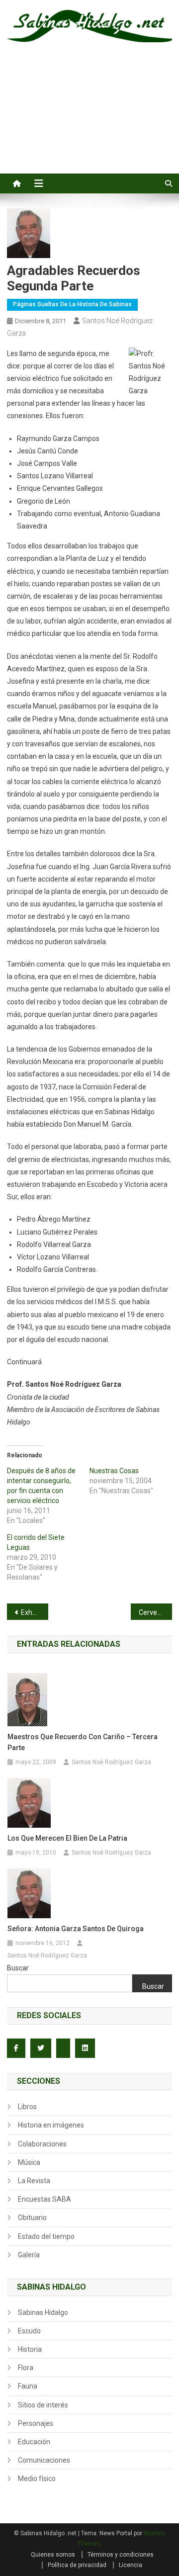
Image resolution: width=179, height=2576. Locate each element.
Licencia (131, 2565)
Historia (30, 2349)
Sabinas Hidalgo (43, 2312)
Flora (26, 2368)
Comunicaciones (44, 2460)
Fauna (28, 2386)
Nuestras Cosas (114, 1471)
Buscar (18, 1968)
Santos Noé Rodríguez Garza (111, 1762)
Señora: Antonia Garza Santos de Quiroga (76, 1929)
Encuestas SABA (45, 2199)
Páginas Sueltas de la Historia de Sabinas (72, 304)
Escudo (29, 2331)
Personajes (36, 2423)
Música (29, 2162)
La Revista (34, 2181)
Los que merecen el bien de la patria (67, 1838)
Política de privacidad (77, 2565)
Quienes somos (53, 2555)
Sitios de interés (43, 2405)
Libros (27, 2107)
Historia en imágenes (51, 2125)
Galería (29, 2255)
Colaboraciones (42, 2144)
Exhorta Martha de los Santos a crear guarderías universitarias (35, 1612)
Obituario (32, 2218)
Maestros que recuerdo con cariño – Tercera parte (83, 1742)
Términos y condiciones (121, 2555)
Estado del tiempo (46, 2236)
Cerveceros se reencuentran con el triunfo (155, 1612)
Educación (34, 2442)
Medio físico (37, 2479)
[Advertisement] (89, 119)
